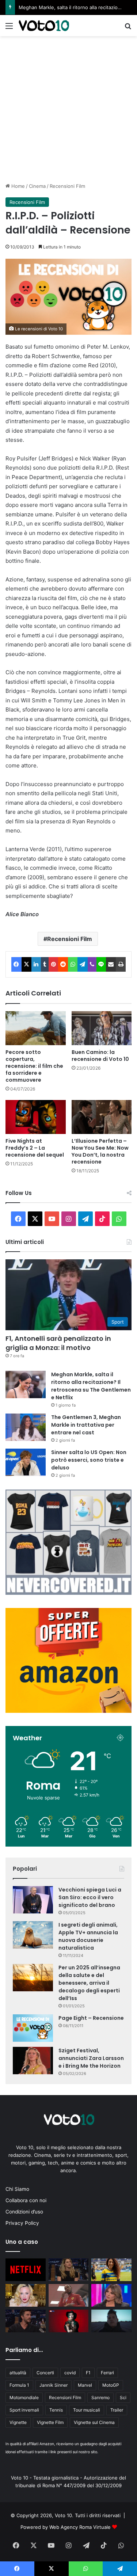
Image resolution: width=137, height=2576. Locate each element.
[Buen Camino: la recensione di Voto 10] (102, 1028)
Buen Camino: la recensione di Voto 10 (100, 1056)
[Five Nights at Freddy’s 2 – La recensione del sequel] (36, 1117)
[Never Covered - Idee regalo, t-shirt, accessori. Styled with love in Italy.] (68, 1593)
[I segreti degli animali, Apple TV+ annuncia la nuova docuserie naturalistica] (33, 1935)
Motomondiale (24, 2397)
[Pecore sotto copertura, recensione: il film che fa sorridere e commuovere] (36, 1028)
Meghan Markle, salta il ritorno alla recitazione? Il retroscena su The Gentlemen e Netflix (91, 1386)
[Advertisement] (68, 108)
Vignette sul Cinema (94, 2422)
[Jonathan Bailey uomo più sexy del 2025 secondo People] (26, 2321)
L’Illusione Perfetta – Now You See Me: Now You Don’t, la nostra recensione (100, 1151)
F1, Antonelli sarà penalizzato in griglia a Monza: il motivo (58, 1343)
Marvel (85, 2385)
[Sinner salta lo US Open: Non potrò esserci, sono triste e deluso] (26, 1462)
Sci (123, 2397)
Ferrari (107, 2373)
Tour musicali (87, 2410)
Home (17, 186)
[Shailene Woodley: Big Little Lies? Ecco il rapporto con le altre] (69, 2270)
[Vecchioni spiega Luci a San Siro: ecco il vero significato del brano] (33, 1900)
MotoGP (111, 2385)
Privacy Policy (22, 2223)
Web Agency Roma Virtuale (80, 2527)
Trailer (117, 2410)
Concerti (45, 2373)
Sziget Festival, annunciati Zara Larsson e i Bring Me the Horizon (91, 2058)
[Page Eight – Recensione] (33, 2028)
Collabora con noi (26, 2200)
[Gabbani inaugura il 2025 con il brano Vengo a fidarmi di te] (111, 2321)
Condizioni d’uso (24, 2212)
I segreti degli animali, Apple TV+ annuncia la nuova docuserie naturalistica (88, 1936)
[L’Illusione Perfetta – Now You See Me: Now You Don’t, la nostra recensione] (102, 1117)
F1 (88, 2373)
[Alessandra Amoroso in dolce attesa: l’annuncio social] (111, 2295)
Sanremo (100, 2397)
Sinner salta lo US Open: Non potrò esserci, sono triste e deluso (89, 1460)
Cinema (37, 186)
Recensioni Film (67, 186)
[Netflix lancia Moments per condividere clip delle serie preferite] (26, 2270)
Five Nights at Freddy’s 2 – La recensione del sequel (35, 1148)
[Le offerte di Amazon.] (68, 1711)
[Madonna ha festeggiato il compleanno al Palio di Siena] (26, 2295)
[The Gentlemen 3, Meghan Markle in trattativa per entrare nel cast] (26, 1427)
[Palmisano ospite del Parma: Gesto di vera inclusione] (111, 2270)
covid (70, 2373)
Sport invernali (24, 2410)
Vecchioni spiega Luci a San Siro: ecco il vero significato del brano (90, 1897)
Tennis (56, 2410)
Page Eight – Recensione (91, 2018)
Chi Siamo (17, 2189)
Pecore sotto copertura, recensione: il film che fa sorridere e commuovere (34, 1066)
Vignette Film (50, 2422)
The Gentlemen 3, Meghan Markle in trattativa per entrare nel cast (86, 1425)
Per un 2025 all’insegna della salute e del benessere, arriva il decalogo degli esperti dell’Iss (89, 1983)
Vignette (18, 2422)
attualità (18, 2373)
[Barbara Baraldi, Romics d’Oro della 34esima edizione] (69, 2321)
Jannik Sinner (54, 2385)
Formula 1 (19, 2385)
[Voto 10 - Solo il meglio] (44, 26)
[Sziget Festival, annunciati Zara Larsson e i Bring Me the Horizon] (33, 2061)
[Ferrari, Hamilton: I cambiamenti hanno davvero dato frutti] (69, 2295)
